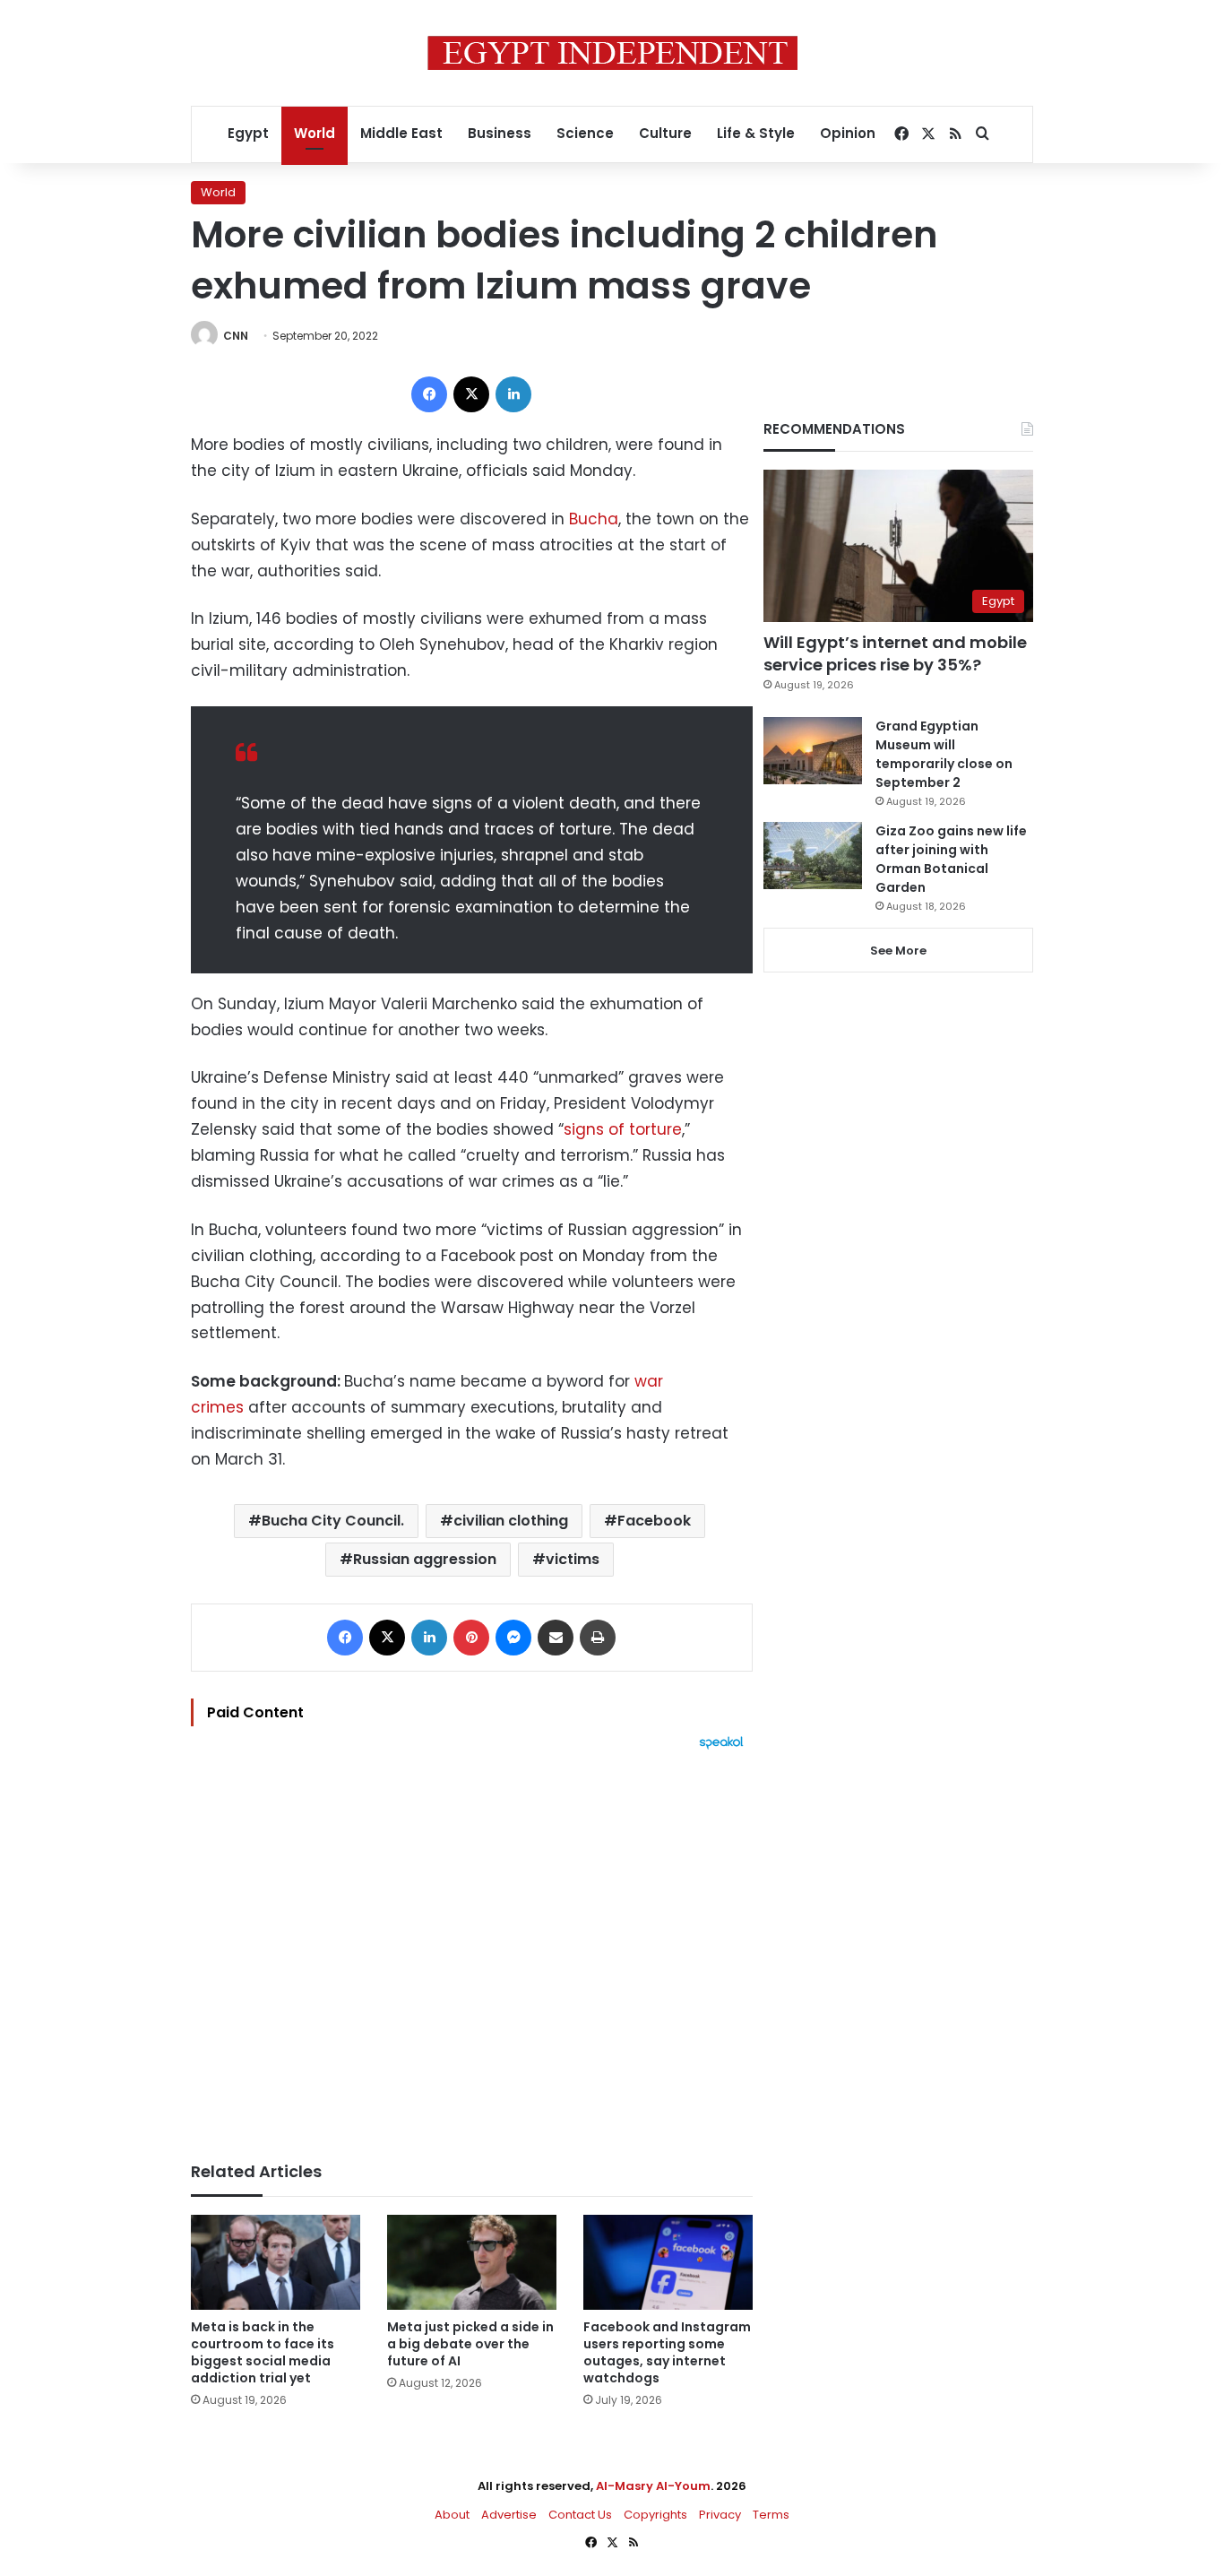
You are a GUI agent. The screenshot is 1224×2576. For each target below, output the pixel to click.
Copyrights (655, 2515)
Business (500, 133)
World (315, 133)
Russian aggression (425, 1559)
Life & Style (756, 133)
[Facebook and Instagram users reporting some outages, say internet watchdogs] (668, 2263)
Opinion (848, 133)
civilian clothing (511, 1521)
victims (573, 1559)
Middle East (401, 133)
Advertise (509, 2515)
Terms (771, 2515)
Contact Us (580, 2515)
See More (898, 951)
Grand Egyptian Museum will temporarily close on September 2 (944, 754)
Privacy (720, 2515)
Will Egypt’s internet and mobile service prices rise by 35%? (895, 653)
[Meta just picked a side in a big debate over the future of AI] (472, 2263)
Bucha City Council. (333, 1521)
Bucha (594, 519)
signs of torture (623, 1129)
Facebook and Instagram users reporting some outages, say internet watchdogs (667, 2352)
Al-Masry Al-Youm (653, 2486)
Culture (665, 133)
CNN (236, 336)
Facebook (654, 1521)
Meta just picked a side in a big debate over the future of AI (470, 2344)
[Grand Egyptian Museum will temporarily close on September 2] (813, 751)
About (452, 2515)
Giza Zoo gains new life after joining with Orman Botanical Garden (951, 859)
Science (585, 133)
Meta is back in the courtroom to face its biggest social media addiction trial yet (263, 2352)
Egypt (248, 133)
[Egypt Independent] (612, 53)
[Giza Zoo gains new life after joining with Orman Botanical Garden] (813, 856)
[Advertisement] (472, 1947)
